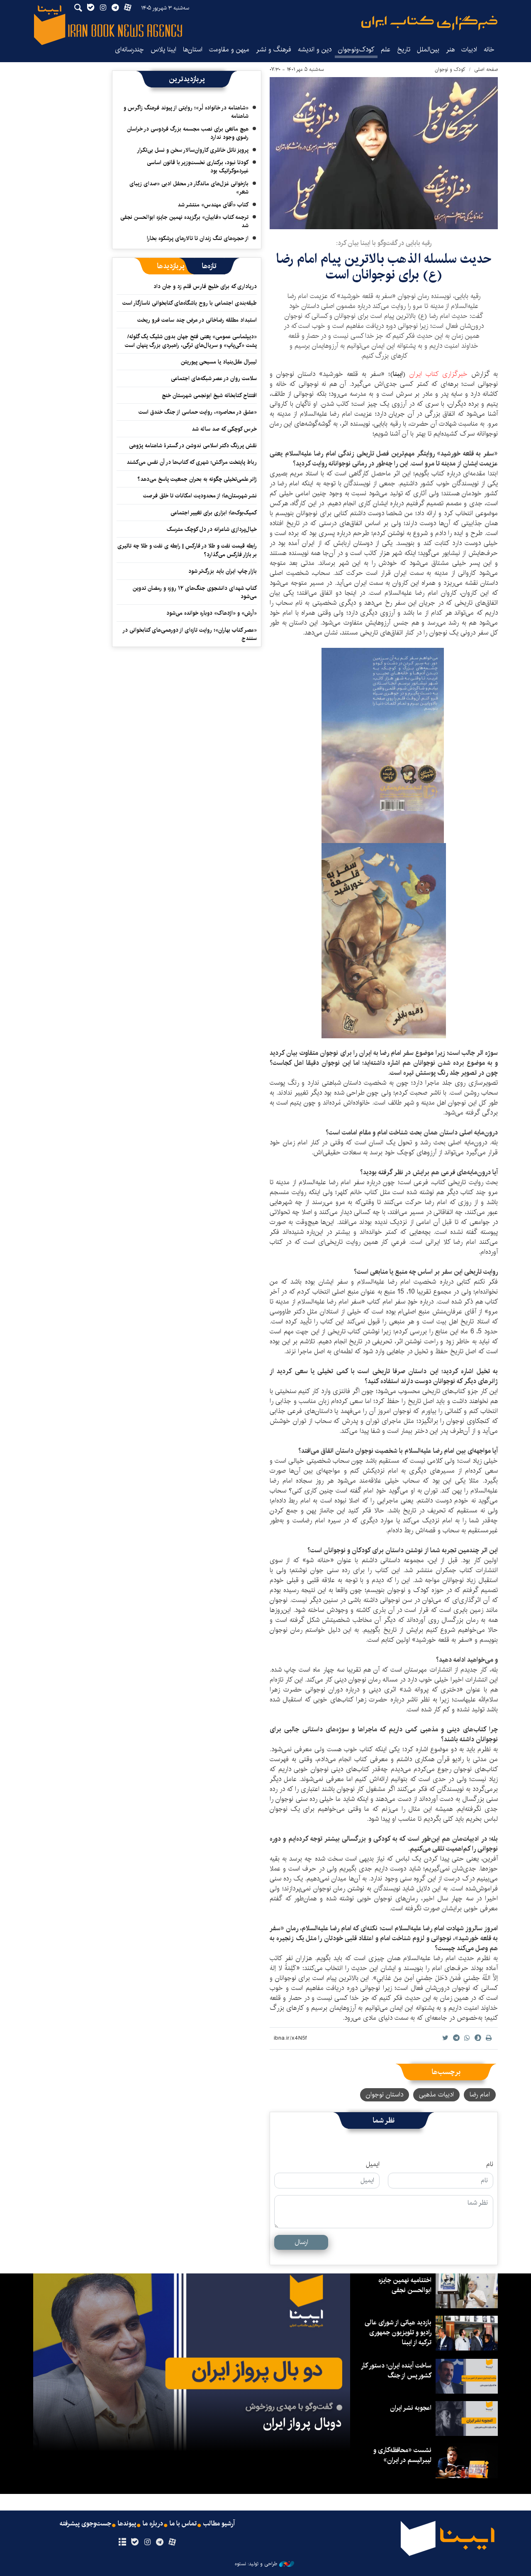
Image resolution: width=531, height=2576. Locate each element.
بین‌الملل (428, 50)
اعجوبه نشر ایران (411, 2408)
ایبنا (429, 23)
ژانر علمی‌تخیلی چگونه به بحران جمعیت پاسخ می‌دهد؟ (197, 479)
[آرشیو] (122, 2542)
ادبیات (469, 50)
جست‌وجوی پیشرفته (85, 2524)
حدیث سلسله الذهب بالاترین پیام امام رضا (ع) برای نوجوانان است (384, 267)
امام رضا (480, 2095)
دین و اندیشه (315, 50)
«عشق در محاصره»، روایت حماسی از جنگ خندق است (198, 412)
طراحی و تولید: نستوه (256, 2564)
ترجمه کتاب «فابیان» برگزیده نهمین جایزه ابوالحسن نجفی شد (184, 221)
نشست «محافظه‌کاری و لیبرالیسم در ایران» (402, 2455)
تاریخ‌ (404, 50)
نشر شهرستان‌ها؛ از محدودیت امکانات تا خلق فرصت (200, 496)
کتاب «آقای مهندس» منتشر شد (213, 205)
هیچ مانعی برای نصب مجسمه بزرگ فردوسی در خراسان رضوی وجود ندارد (188, 133)
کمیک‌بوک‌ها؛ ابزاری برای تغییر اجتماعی (214, 513)
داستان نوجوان (385, 2095)
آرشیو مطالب (219, 2524)
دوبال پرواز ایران (302, 2423)
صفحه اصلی (486, 69)
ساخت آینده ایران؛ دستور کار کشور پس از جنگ (397, 2371)
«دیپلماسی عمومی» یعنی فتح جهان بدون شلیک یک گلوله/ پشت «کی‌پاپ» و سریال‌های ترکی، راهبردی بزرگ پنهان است (191, 341)
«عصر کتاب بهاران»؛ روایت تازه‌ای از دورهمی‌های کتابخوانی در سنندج (190, 634)
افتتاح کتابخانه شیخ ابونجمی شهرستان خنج (209, 395)
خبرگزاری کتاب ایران (438, 374)
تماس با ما (183, 2524)
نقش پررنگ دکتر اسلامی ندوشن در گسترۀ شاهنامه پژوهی (193, 446)
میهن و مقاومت (229, 50)
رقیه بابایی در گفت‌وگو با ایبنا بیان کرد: (384, 243)
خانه (489, 50)
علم (386, 50)
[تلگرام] (160, 2542)
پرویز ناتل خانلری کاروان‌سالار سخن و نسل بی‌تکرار (193, 150)
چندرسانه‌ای (129, 50)
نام (490, 2164)
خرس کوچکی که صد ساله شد (224, 429)
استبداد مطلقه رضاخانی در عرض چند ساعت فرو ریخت (197, 320)
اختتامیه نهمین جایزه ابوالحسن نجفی (405, 2285)
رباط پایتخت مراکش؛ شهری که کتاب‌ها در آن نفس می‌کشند (192, 462)
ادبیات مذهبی (436, 2095)
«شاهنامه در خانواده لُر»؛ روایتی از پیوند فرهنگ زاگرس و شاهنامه (186, 112)
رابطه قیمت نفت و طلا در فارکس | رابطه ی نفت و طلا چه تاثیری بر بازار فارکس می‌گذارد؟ (187, 550)
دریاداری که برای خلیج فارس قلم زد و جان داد (205, 286)
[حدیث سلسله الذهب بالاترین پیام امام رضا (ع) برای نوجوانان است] (384, 153)
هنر (450, 50)
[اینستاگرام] (147, 2542)
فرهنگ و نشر (274, 50)
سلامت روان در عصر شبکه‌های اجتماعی (214, 378)
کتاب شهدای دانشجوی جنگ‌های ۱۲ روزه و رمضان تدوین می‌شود (195, 592)
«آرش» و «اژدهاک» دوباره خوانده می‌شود (212, 613)
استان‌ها (193, 50)
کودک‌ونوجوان (356, 50)
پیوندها (127, 2524)
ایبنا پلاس (163, 50)
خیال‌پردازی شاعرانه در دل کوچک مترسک (212, 529)
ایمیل (373, 2164)
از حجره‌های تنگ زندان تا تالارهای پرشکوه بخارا (198, 238)
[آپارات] (172, 2542)
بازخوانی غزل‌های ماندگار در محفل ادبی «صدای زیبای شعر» (189, 188)
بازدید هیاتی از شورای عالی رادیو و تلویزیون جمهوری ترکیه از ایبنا (398, 2332)
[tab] (209, 266)
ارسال (301, 2242)
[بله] (135, 2542)
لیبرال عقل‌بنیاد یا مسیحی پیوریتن (219, 362)
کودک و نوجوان (450, 69)
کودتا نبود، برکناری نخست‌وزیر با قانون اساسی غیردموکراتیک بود (198, 167)
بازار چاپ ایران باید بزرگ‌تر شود (223, 571)
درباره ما (153, 2524)
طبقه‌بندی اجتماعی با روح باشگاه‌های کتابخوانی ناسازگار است (190, 303)
